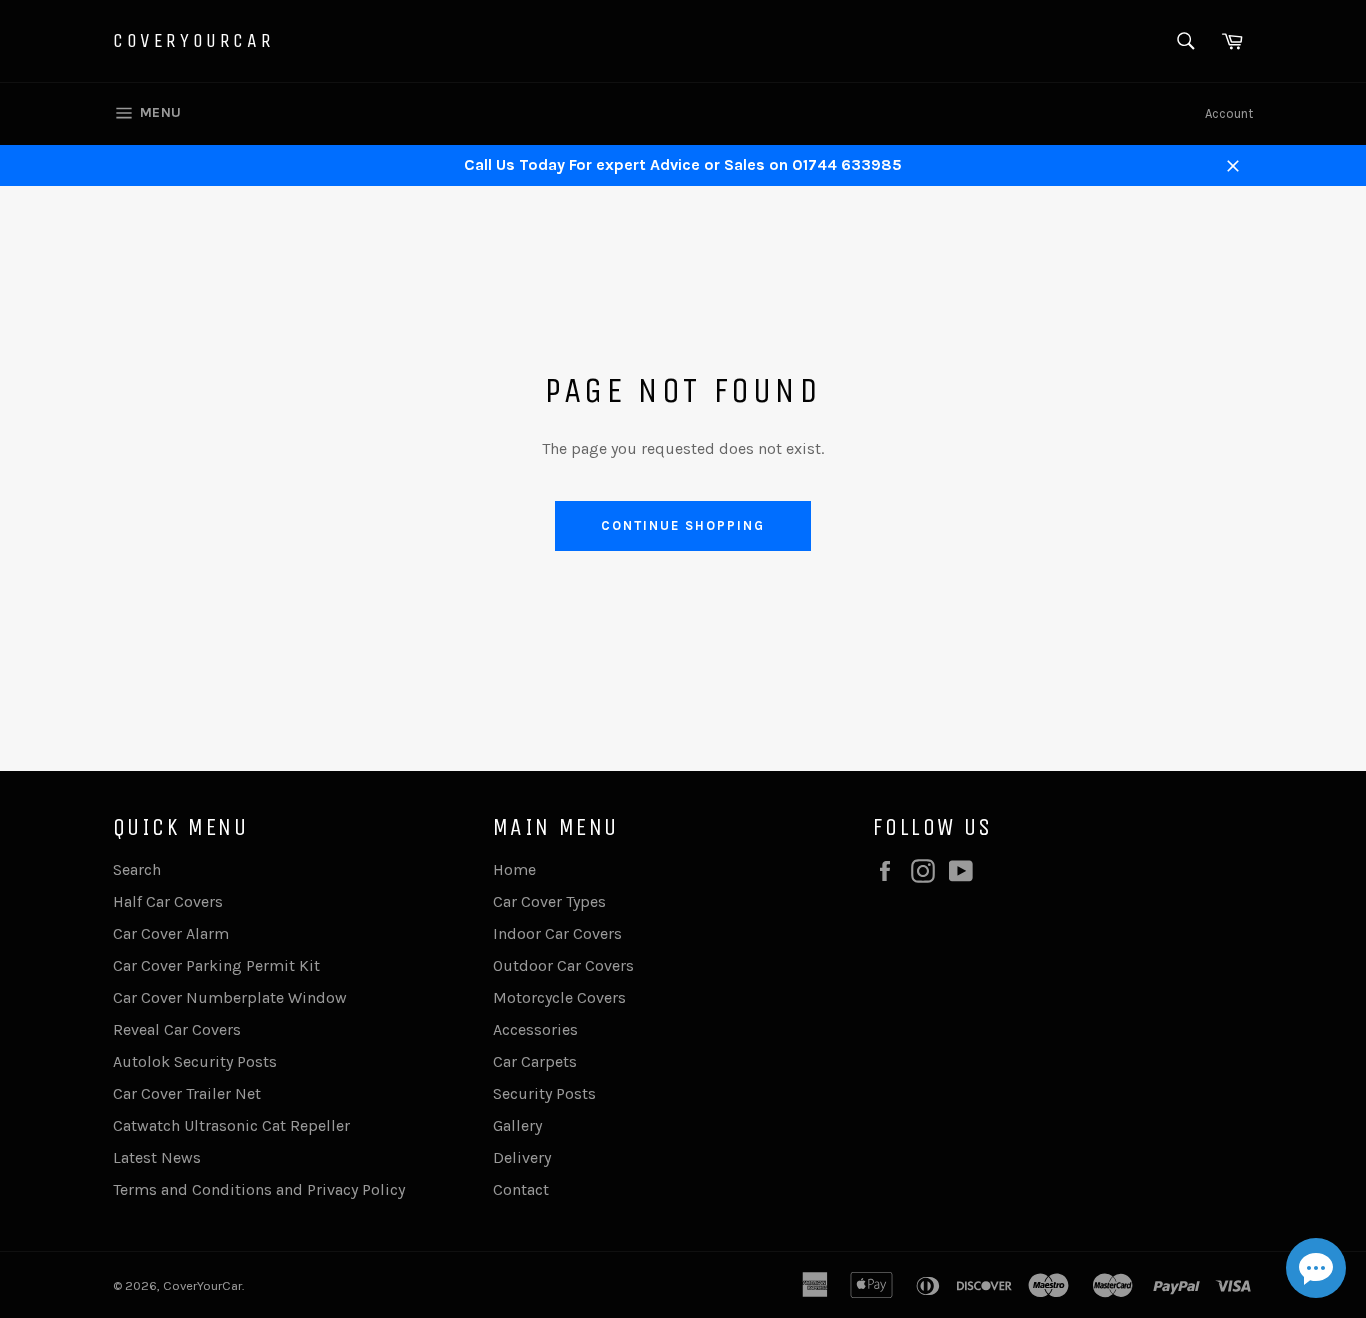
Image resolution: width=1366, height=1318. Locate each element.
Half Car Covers (168, 901)
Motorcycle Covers (559, 997)
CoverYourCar (193, 40)
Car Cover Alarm (171, 933)
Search (137, 869)
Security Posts (544, 1093)
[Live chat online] (1316, 1268)
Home (514, 869)
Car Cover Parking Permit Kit (216, 965)
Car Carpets (535, 1061)
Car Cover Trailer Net (187, 1093)
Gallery (517, 1125)
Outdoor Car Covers (563, 965)
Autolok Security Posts (195, 1061)
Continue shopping (682, 525)
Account (1229, 113)
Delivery (522, 1157)
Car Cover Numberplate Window (230, 997)
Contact (521, 1189)
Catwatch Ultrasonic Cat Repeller (231, 1125)
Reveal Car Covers (177, 1029)
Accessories (535, 1029)
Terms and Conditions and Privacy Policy (259, 1189)
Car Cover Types (549, 901)
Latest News (157, 1157)
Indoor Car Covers (557, 933)
